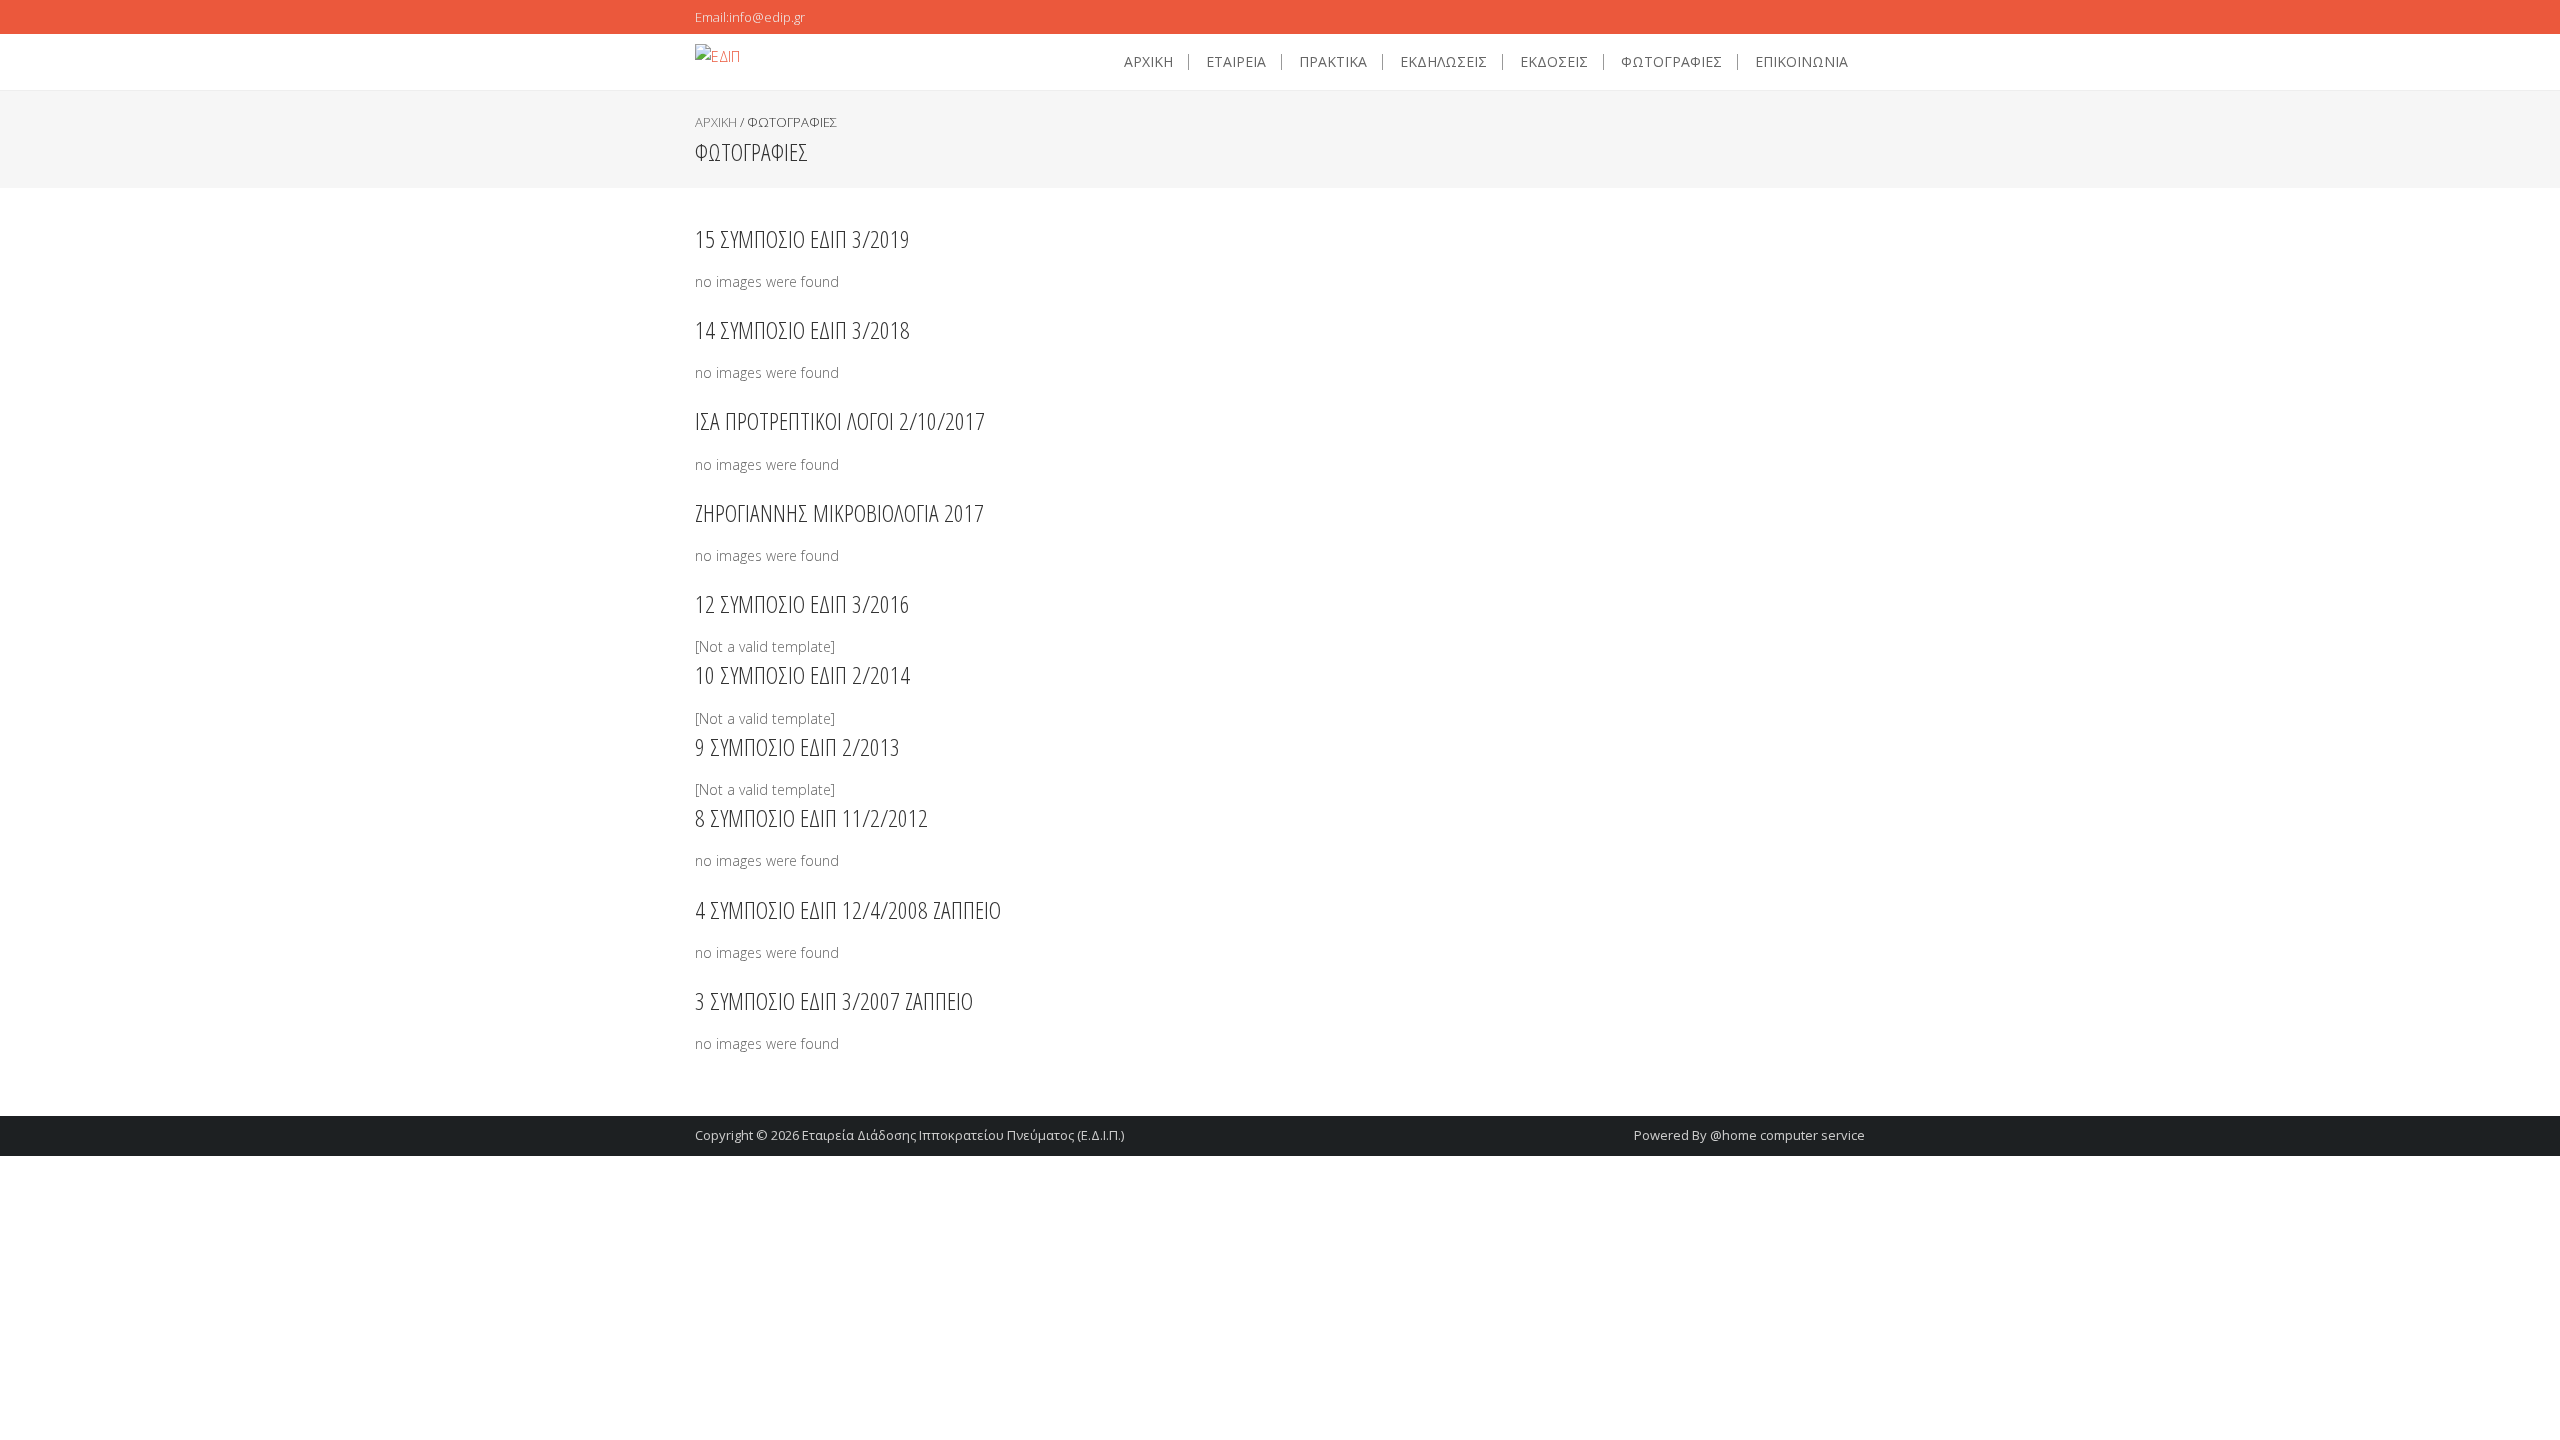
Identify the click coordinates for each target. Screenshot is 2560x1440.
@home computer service (1787, 1135)
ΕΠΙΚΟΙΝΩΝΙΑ (1801, 62)
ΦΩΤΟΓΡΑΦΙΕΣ (1671, 62)
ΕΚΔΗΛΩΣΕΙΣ (1443, 62)
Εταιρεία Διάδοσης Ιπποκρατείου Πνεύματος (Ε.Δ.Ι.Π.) (963, 1135)
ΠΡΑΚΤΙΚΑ (1333, 62)
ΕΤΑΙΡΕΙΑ (1236, 62)
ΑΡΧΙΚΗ (1148, 62)
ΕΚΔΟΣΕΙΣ (1554, 62)
